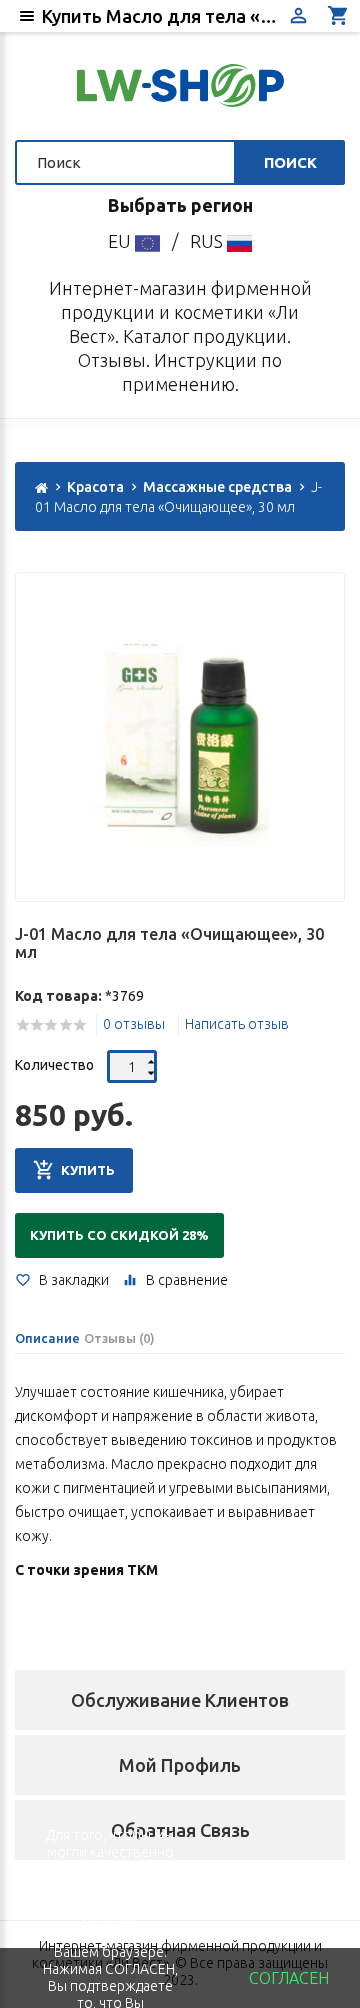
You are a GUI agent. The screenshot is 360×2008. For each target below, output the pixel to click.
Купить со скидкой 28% (119, 1235)
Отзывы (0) (119, 1338)
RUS (208, 241)
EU (121, 241)
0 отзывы (134, 1024)
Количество (54, 1065)
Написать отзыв (237, 1024)
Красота (95, 487)
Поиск (290, 162)
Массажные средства (217, 487)
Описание (47, 1338)
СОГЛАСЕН (289, 1978)
